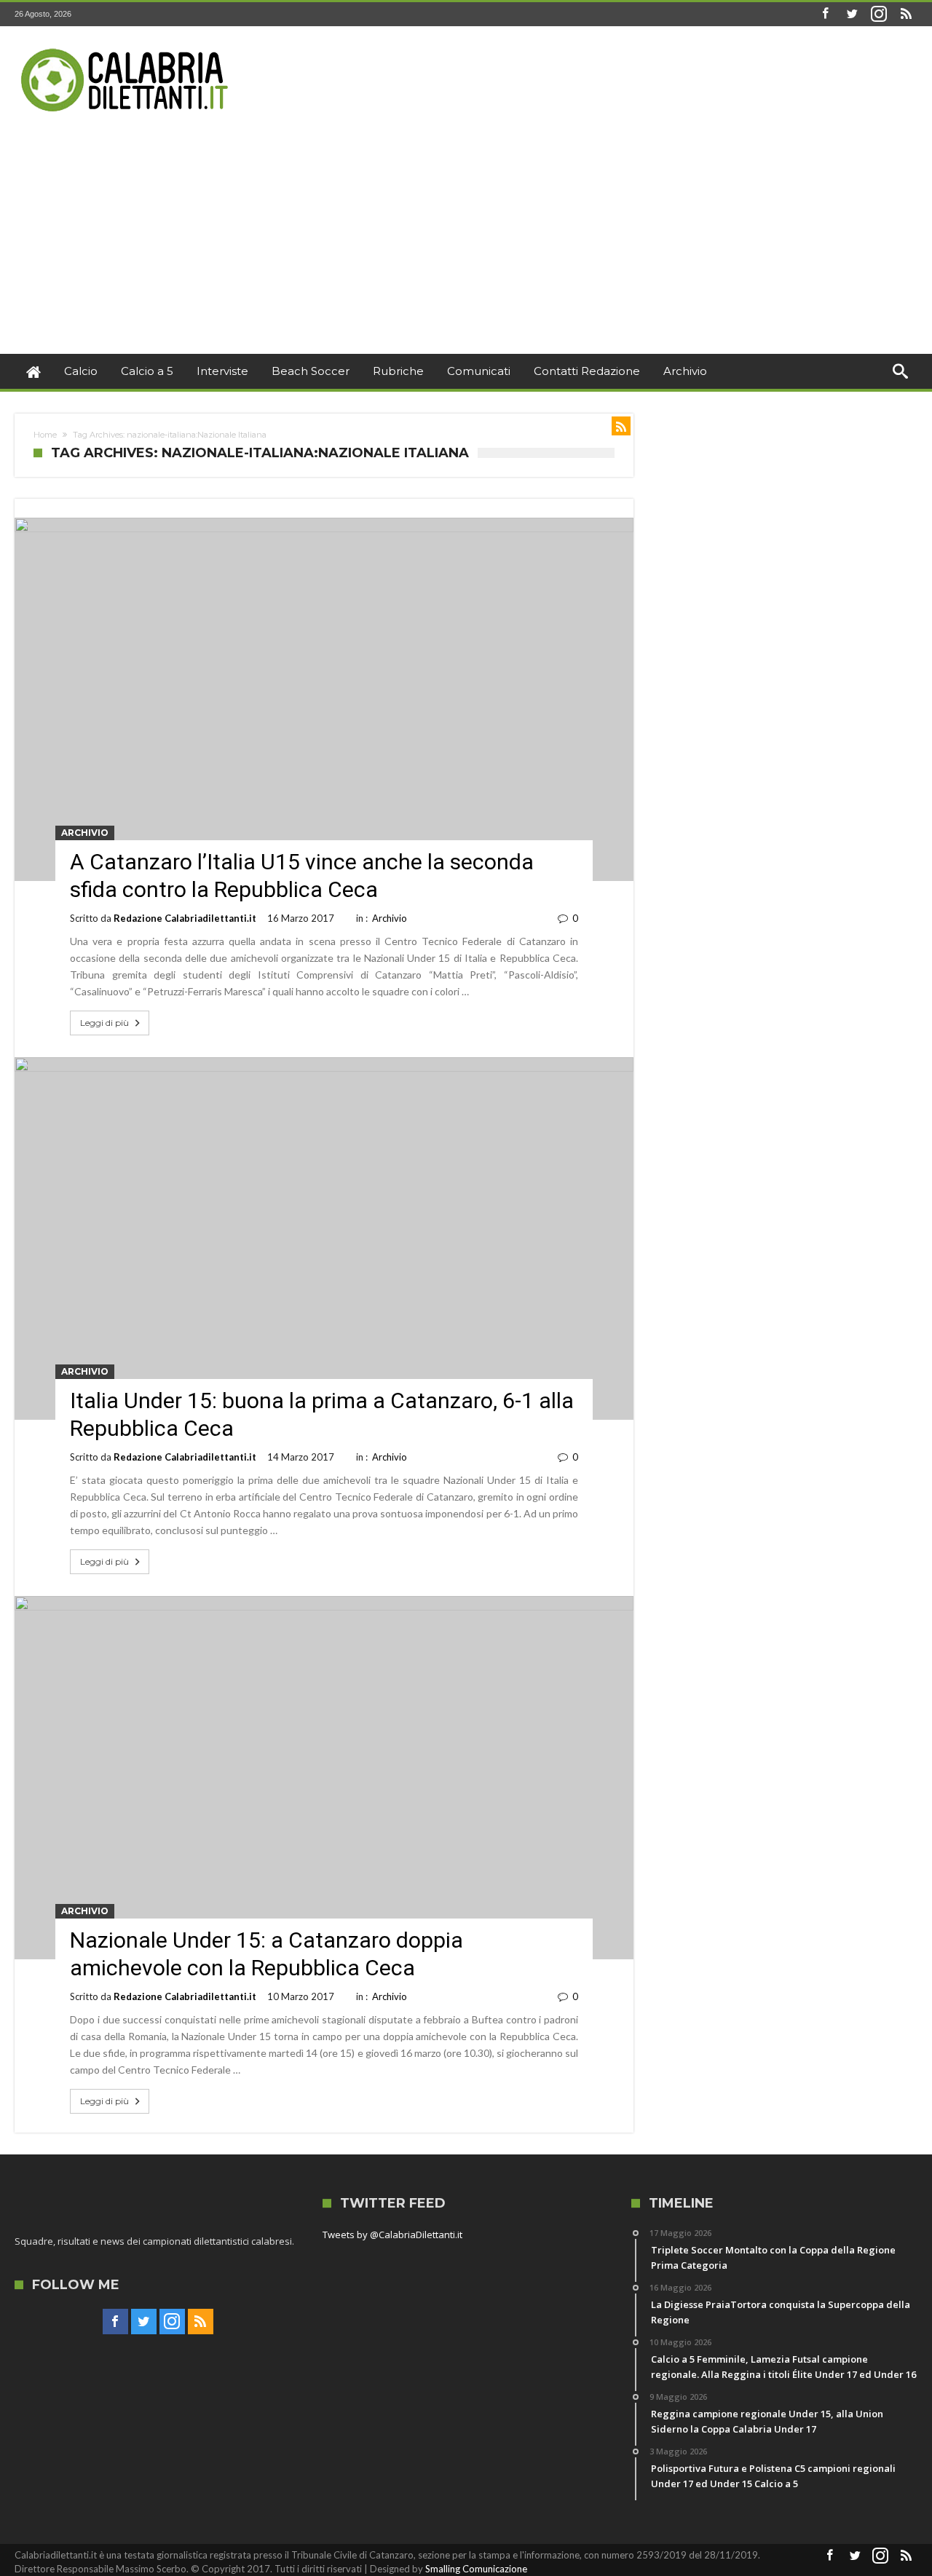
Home (45, 435)
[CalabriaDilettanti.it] (126, 48)
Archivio (85, 833)
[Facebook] (825, 14)
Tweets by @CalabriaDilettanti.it (392, 2235)
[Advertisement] (466, 245)
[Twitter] (852, 14)
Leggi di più (104, 1023)
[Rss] (906, 14)
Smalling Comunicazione (476, 2569)
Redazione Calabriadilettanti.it (185, 918)
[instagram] (879, 14)
